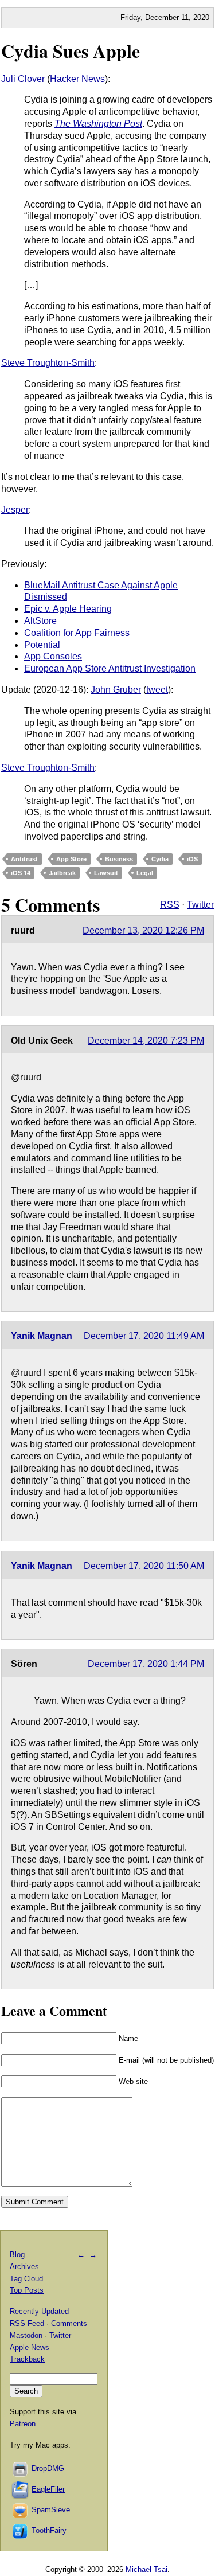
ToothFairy (49, 2530)
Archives (24, 2267)
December (162, 17)
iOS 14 (21, 873)
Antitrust (24, 859)
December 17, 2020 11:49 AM (144, 1336)
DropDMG (48, 2468)
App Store (71, 859)
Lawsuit (106, 873)
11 (185, 17)
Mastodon (26, 2335)
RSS (170, 905)
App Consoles (53, 656)
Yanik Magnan (42, 1336)
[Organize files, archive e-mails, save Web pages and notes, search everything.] (21, 2489)
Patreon (23, 2424)
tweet (157, 690)
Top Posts (27, 2290)
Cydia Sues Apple (71, 51)
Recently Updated (39, 2311)
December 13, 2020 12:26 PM (143, 930)
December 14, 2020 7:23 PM (146, 1041)
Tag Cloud (26, 2279)
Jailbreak (62, 873)
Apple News (30, 2347)
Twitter (200, 905)
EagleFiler (48, 2489)
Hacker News (77, 79)
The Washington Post (98, 124)
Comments (69, 2323)
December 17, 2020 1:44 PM (146, 1664)
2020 (201, 17)
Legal (145, 873)
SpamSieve (51, 2510)
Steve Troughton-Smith (48, 363)
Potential (42, 645)
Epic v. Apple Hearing (68, 609)
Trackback (27, 2359)
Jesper (15, 510)
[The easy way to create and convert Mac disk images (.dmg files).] (21, 2468)
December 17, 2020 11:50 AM (144, 1566)
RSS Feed (27, 2323)
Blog (17, 2255)
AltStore (40, 621)
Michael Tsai (146, 2569)
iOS (192, 859)
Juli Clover (23, 79)
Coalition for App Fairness (77, 633)
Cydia (160, 859)
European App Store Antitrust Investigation (110, 668)
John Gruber (116, 690)
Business (119, 859)
